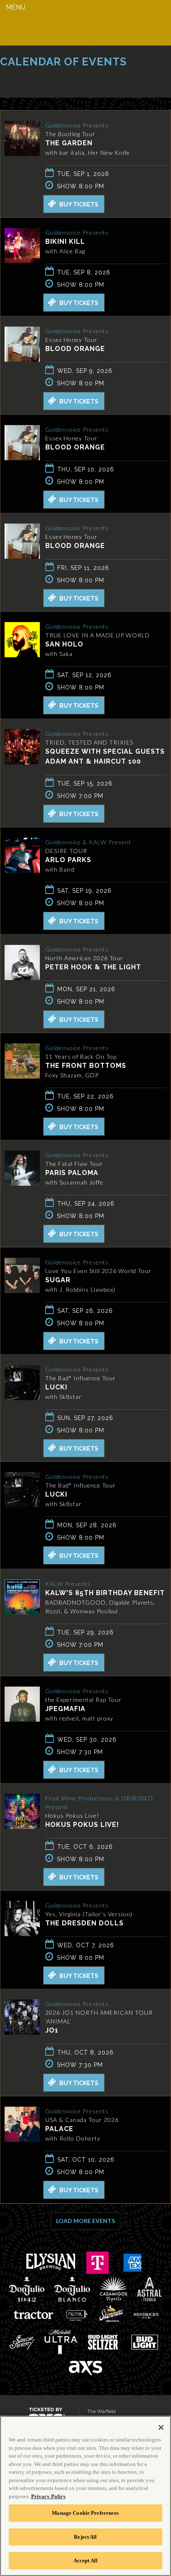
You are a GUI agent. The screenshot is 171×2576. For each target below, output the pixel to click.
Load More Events (85, 2221)
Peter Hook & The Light (93, 967)
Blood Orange (75, 349)
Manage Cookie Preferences (85, 2513)
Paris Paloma (72, 1173)
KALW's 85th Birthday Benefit (105, 1593)
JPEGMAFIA (65, 1709)
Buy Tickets (79, 204)
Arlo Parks (68, 860)
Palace (59, 2129)
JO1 (52, 2030)
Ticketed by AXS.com (60, 81)
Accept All (85, 2560)
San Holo (64, 644)
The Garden (69, 143)
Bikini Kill (65, 241)
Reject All (85, 2537)
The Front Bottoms (86, 1066)
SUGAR (58, 1280)
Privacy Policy (49, 2496)
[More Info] (22, 154)
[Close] (161, 2427)
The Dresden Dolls (84, 1923)
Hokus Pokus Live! (82, 1825)
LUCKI (56, 1387)
